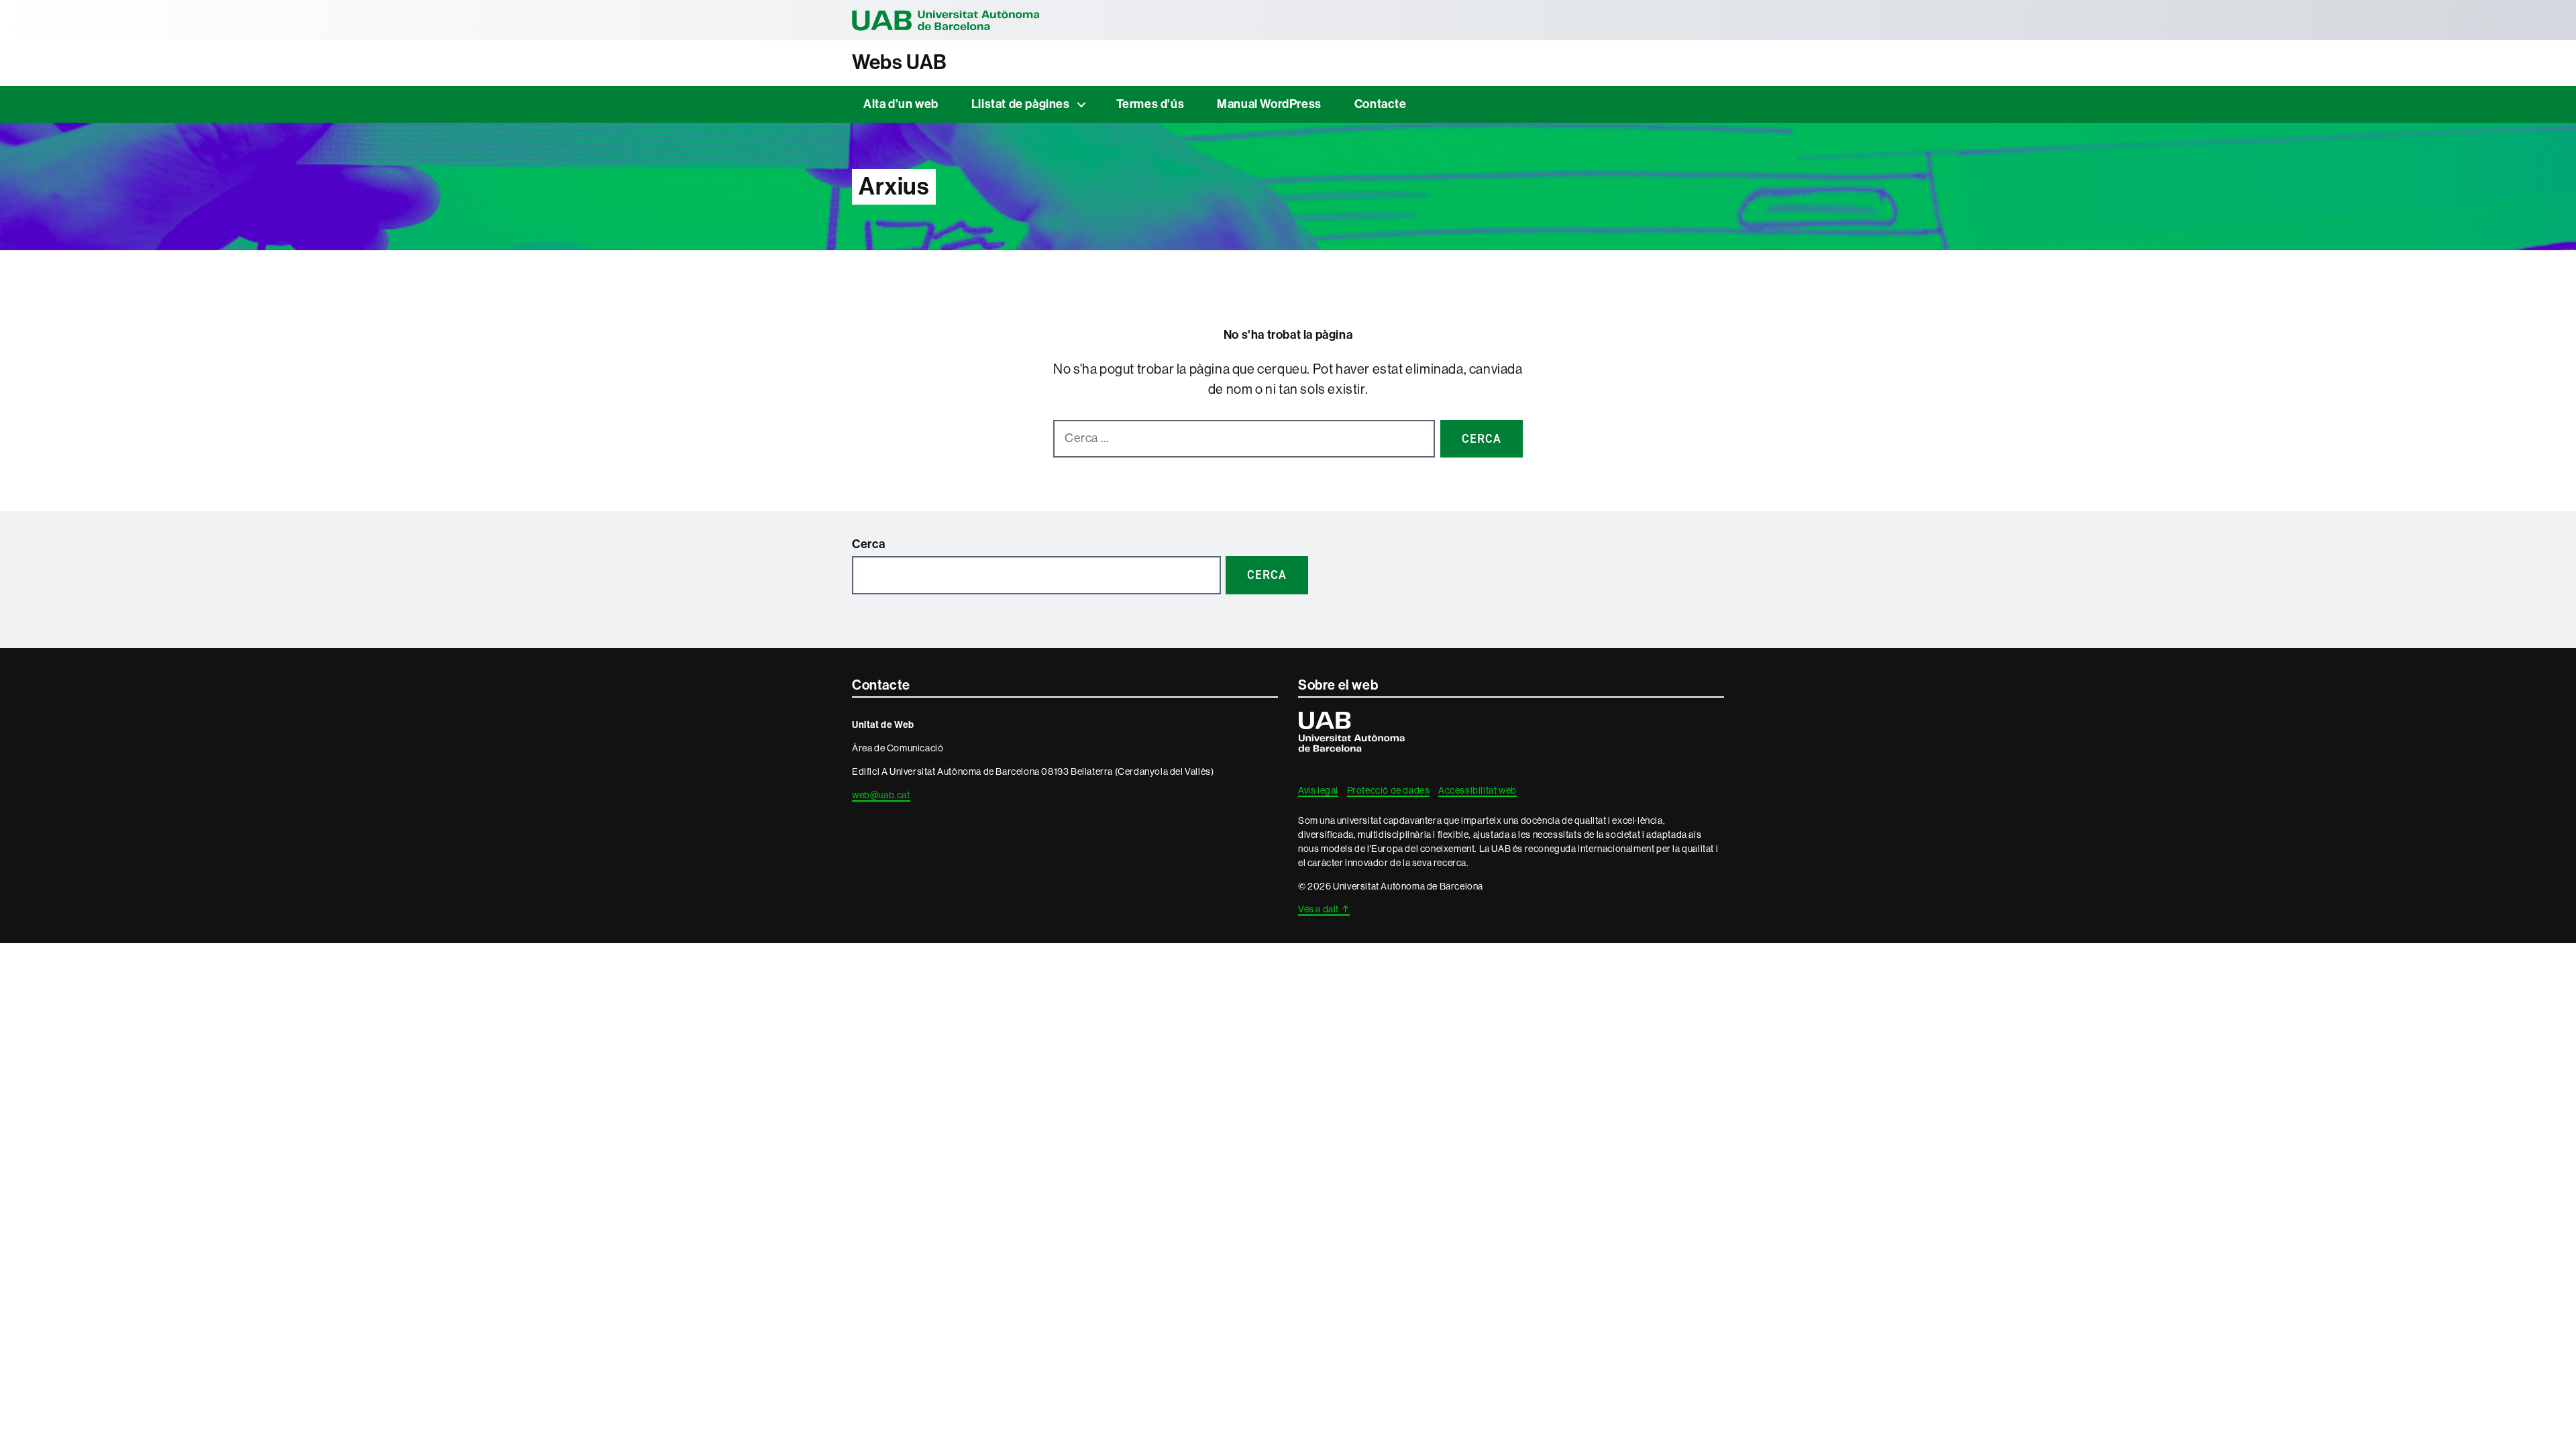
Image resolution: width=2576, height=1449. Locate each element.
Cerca (869, 544)
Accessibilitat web (1478, 790)
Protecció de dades (1389, 790)
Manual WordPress (1269, 104)
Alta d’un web (901, 104)
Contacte (1381, 104)
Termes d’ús (1150, 104)
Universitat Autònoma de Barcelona (946, 20)
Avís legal (1318, 790)
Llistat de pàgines (1021, 104)
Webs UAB (900, 62)
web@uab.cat (881, 795)
